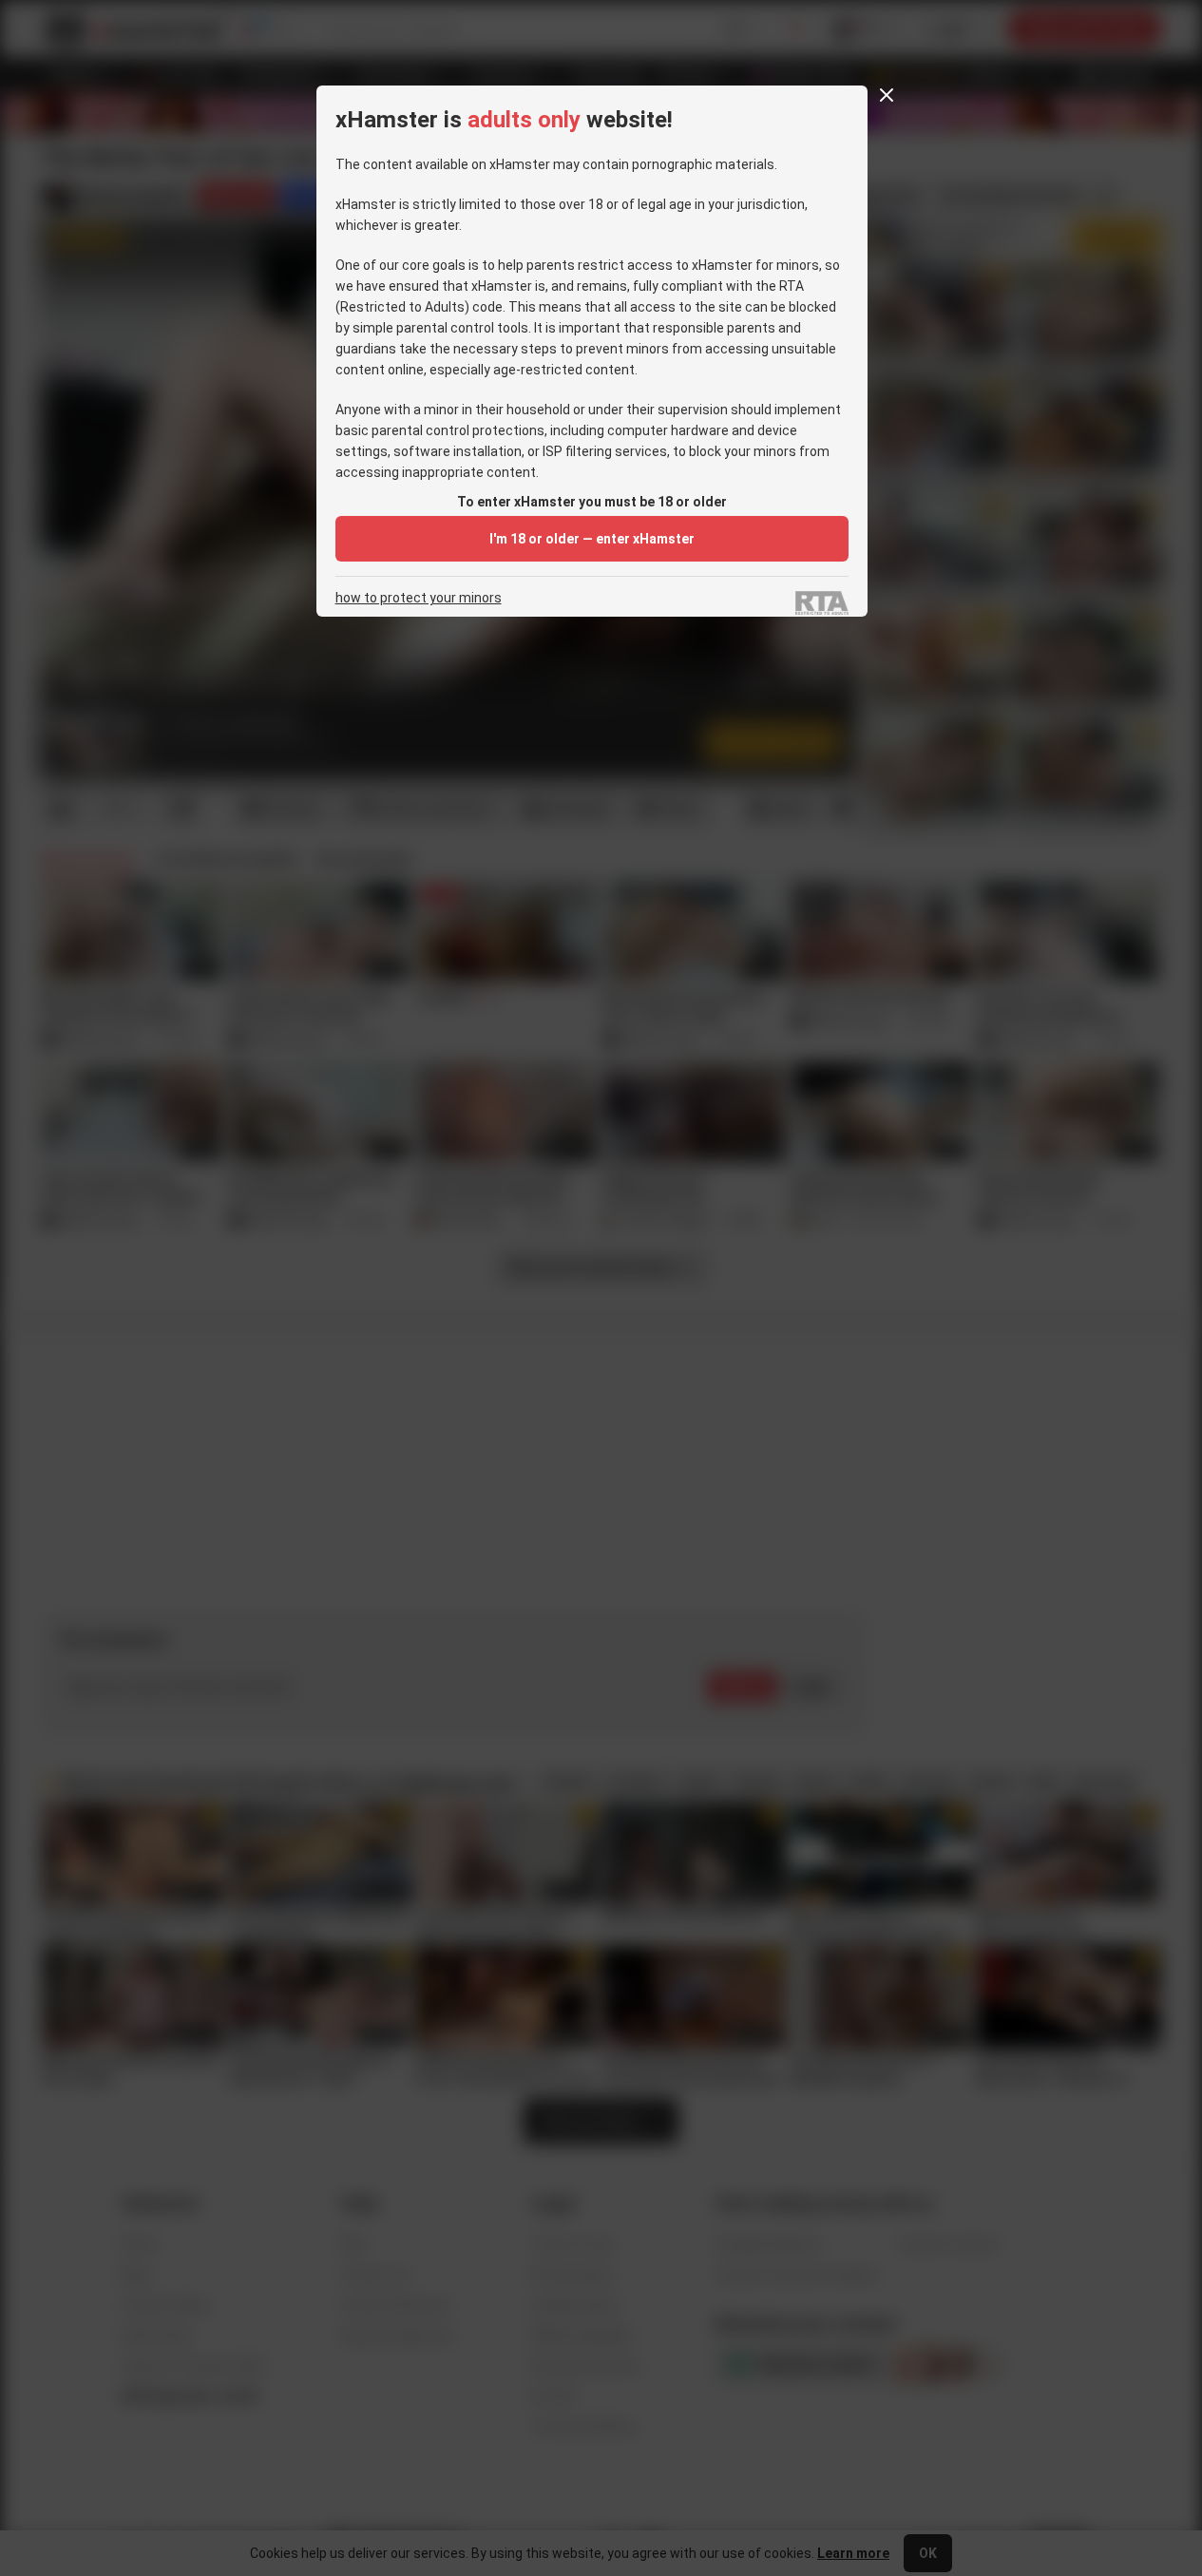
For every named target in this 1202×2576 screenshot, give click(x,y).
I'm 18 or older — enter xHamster (592, 539)
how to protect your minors (419, 598)
